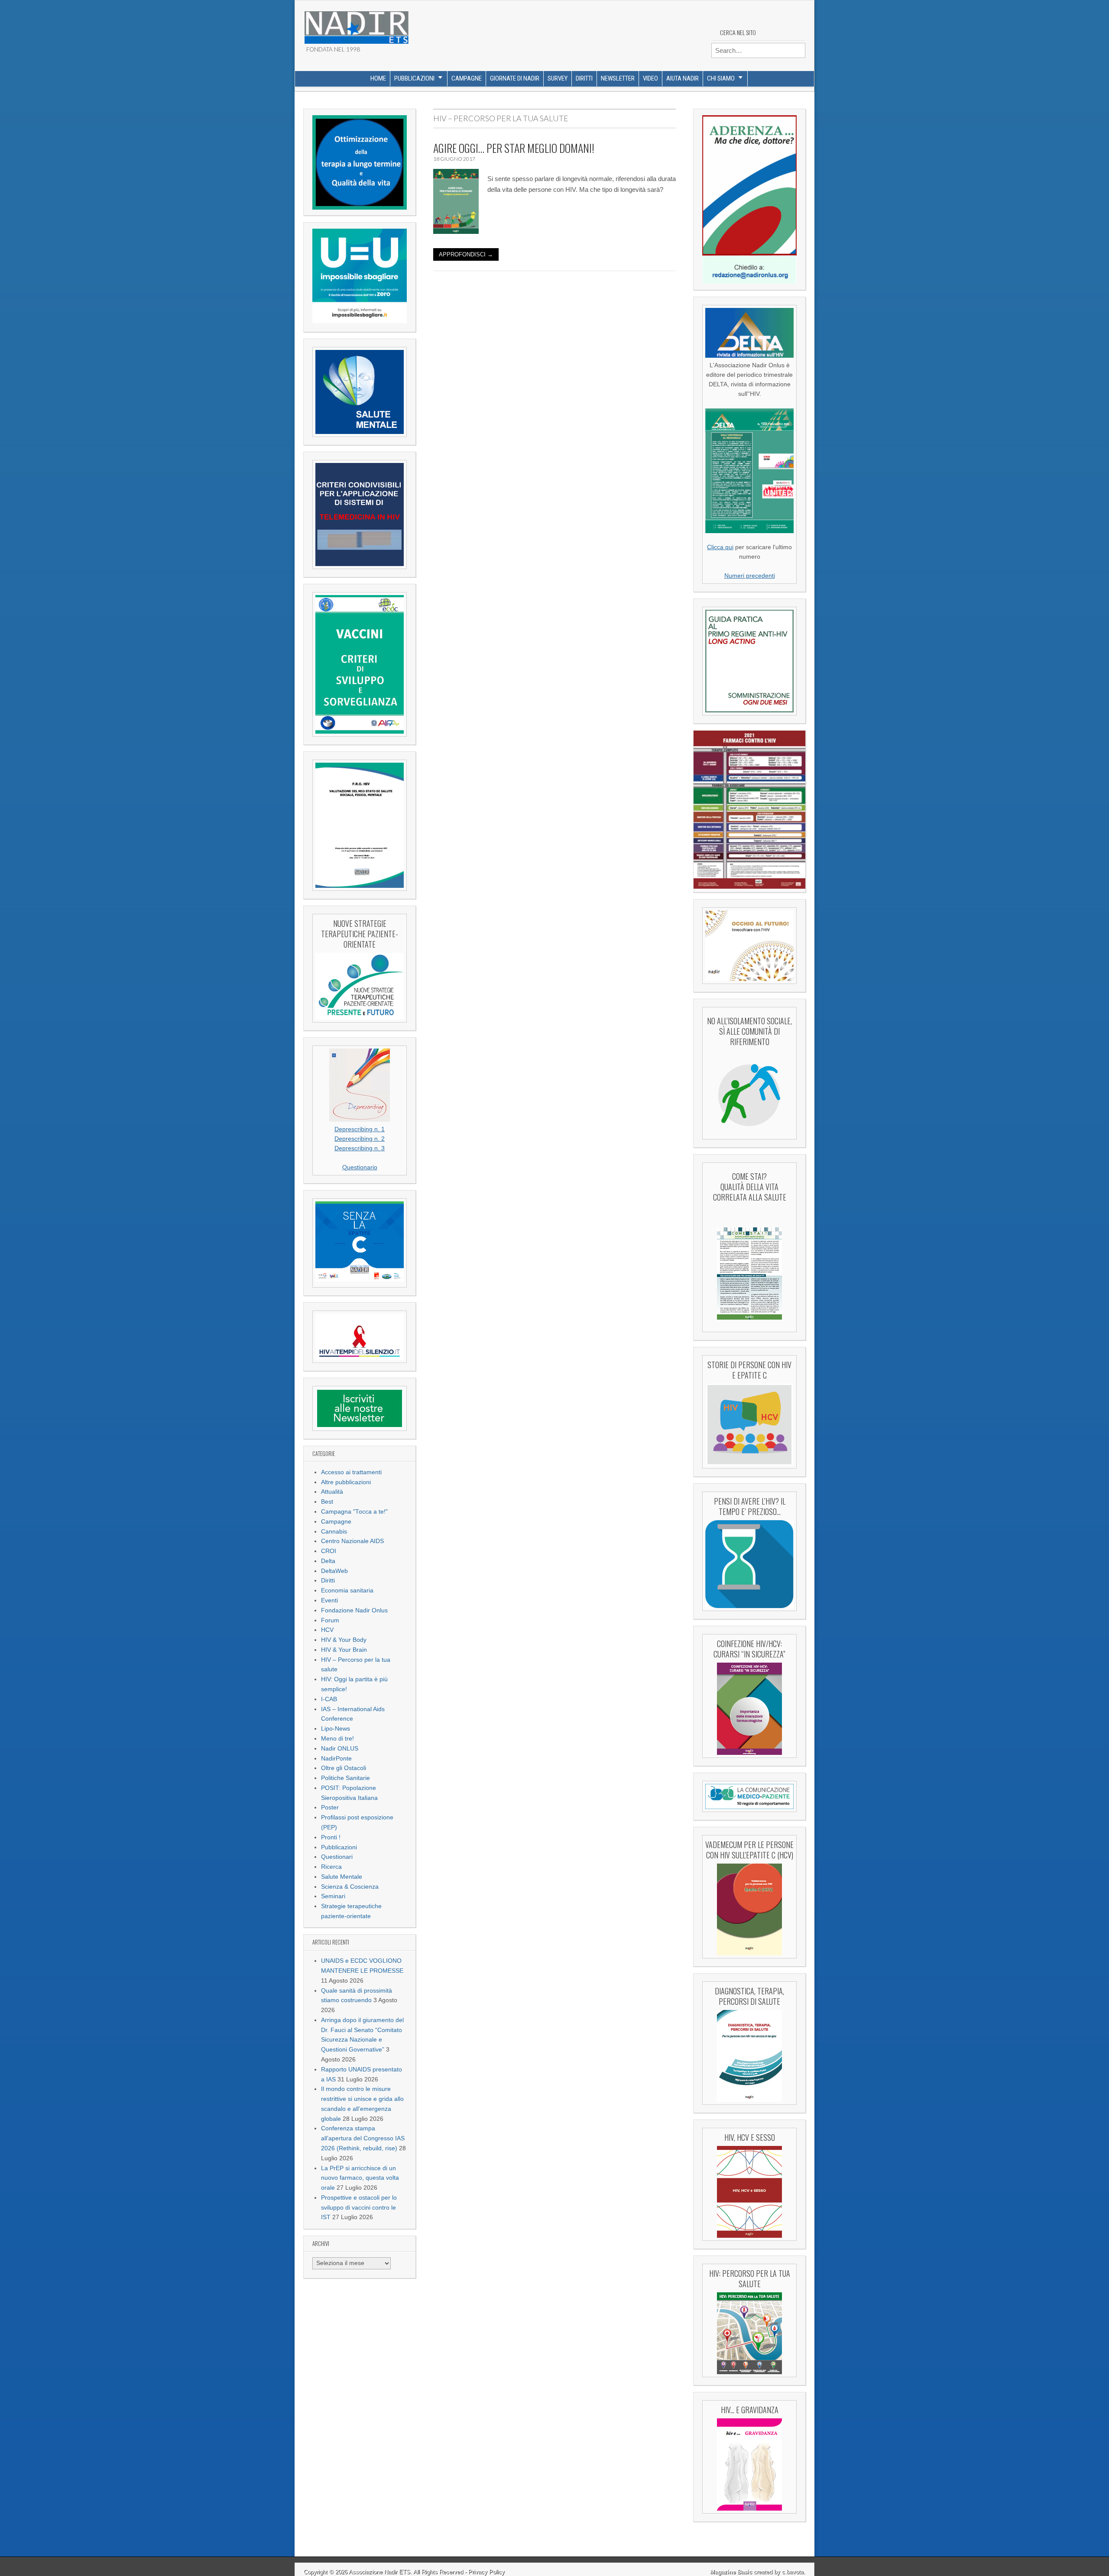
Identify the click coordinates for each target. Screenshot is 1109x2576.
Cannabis (334, 1532)
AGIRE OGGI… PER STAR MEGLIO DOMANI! (514, 148)
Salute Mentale (342, 1877)
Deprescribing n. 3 (360, 1148)
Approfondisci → (466, 254)
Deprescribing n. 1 (360, 1129)
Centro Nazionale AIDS (352, 1541)
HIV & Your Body (344, 1640)
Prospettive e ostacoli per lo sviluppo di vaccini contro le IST (359, 2208)
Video (650, 78)
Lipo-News (336, 1729)
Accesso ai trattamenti (351, 1472)
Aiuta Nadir (683, 78)
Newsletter (618, 78)
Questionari (337, 1857)
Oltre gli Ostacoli (344, 1768)
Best (327, 1502)
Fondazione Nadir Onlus (354, 1610)
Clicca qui (720, 547)
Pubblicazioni (414, 78)
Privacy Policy (486, 2572)
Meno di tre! (337, 1739)
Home (378, 78)
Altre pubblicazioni (346, 1482)
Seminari (333, 1896)
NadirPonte (336, 1759)
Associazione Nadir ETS (379, 2572)
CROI (329, 1551)
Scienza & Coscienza (350, 1887)
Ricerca (331, 1867)
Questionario (360, 1167)
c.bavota (793, 2572)
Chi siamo (721, 78)
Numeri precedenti (750, 576)
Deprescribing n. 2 (360, 1139)
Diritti (584, 78)
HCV (327, 1630)
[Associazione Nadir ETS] (356, 24)
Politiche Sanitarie (345, 1778)
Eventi (329, 1600)
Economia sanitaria (347, 1591)
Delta (328, 1561)
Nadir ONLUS (340, 1749)
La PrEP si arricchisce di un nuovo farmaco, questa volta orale (360, 2178)
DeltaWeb (334, 1571)
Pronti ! (331, 1837)
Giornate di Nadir (515, 78)
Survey (558, 78)
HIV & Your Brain (344, 1650)
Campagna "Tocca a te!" (354, 1512)
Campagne (467, 78)
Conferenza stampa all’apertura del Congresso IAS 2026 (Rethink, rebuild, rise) (363, 2138)
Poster (330, 1807)
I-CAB (329, 1699)
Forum (330, 1620)
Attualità (332, 1492)
